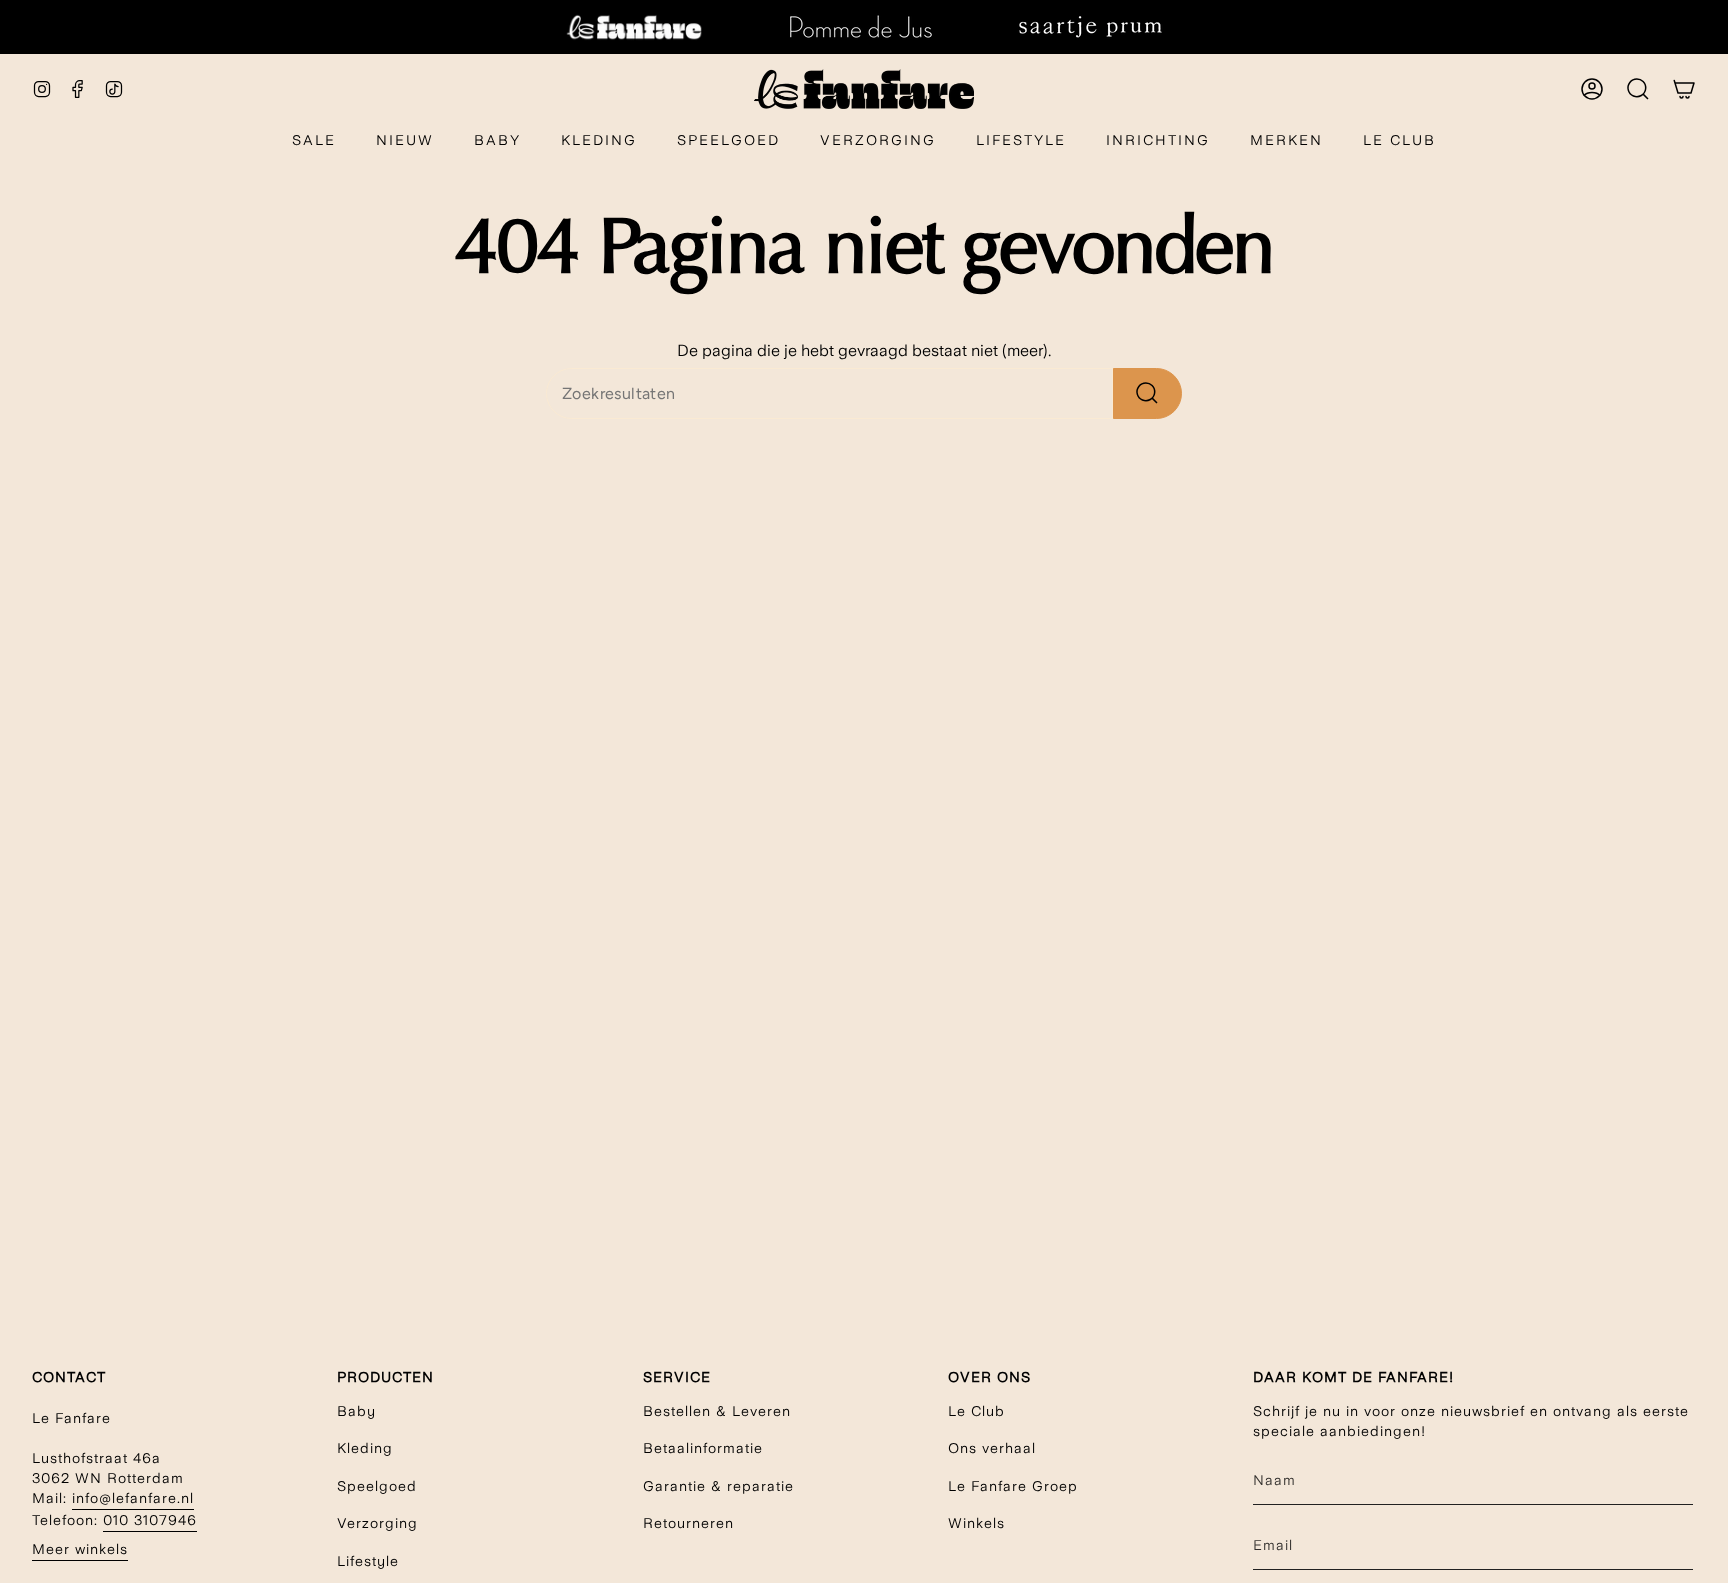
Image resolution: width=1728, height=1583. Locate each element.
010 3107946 (150, 1520)
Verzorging (377, 1523)
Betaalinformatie (703, 1448)
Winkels (976, 1523)
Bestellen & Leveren (717, 1411)
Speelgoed (377, 1486)
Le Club (976, 1411)
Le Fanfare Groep (1013, 1486)
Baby (356, 1411)
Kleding (365, 1448)
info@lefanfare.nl (133, 1498)
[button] (497, 141)
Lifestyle (368, 1561)
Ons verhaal (992, 1448)
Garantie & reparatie (718, 1486)
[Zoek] (1147, 393)
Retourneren (688, 1523)
